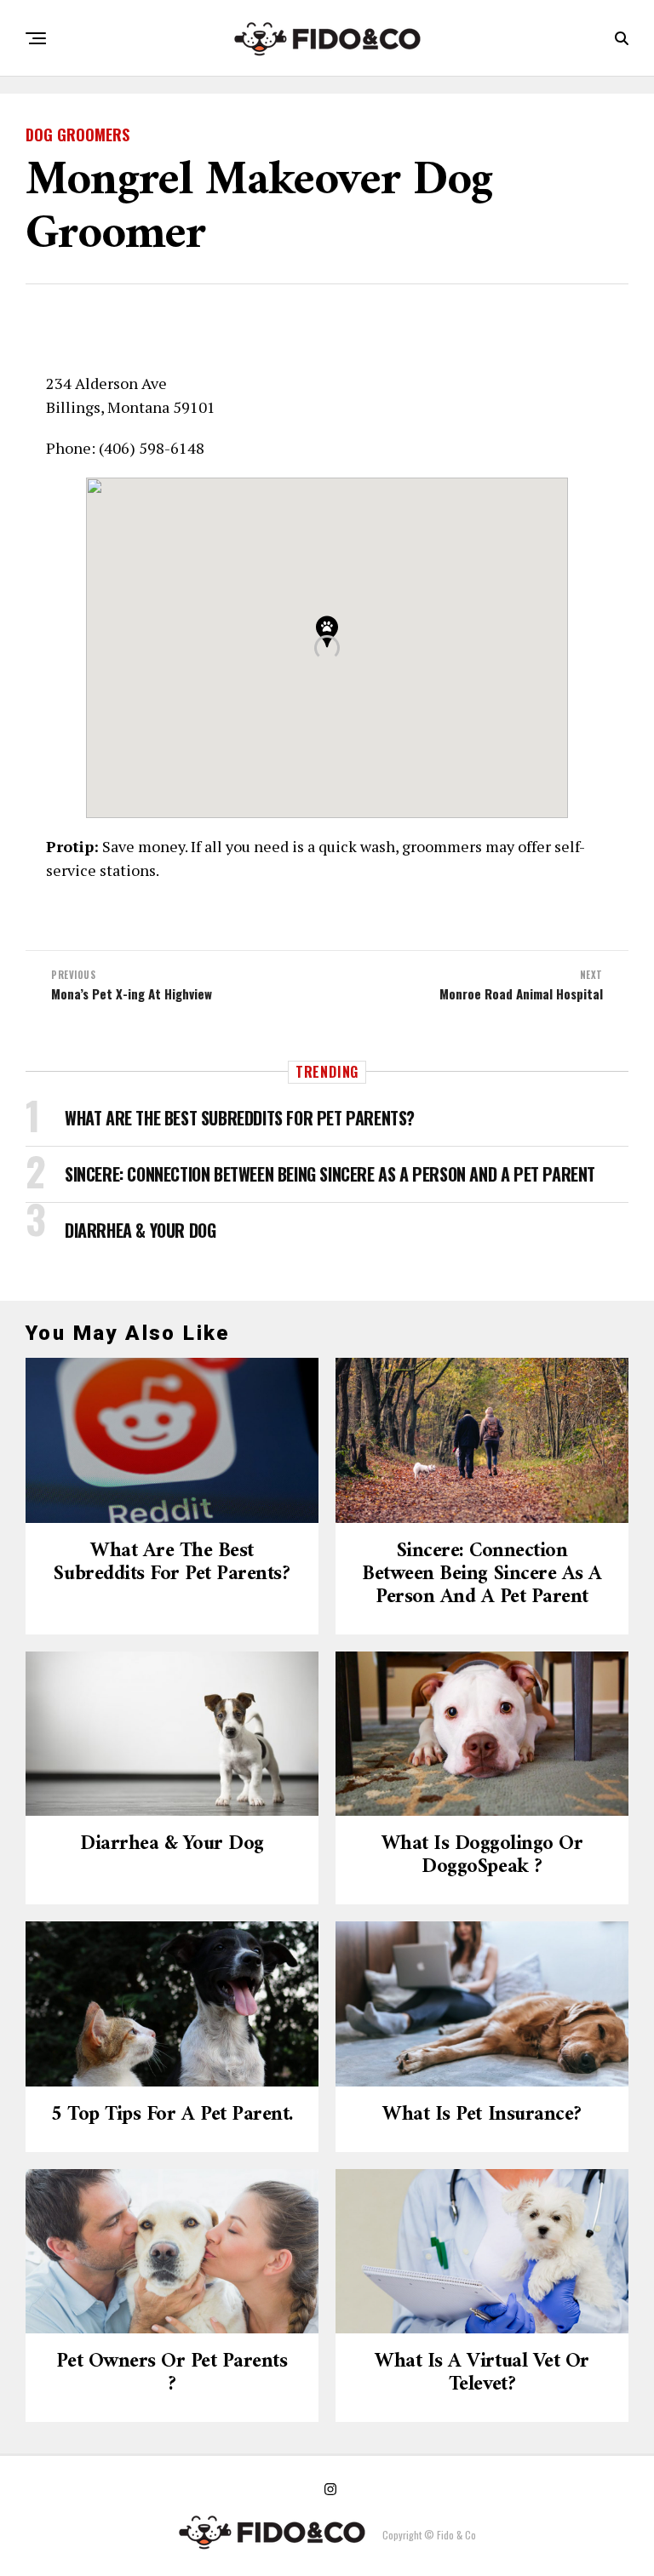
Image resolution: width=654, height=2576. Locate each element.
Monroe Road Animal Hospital (521, 994)
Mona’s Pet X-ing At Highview (132, 994)
